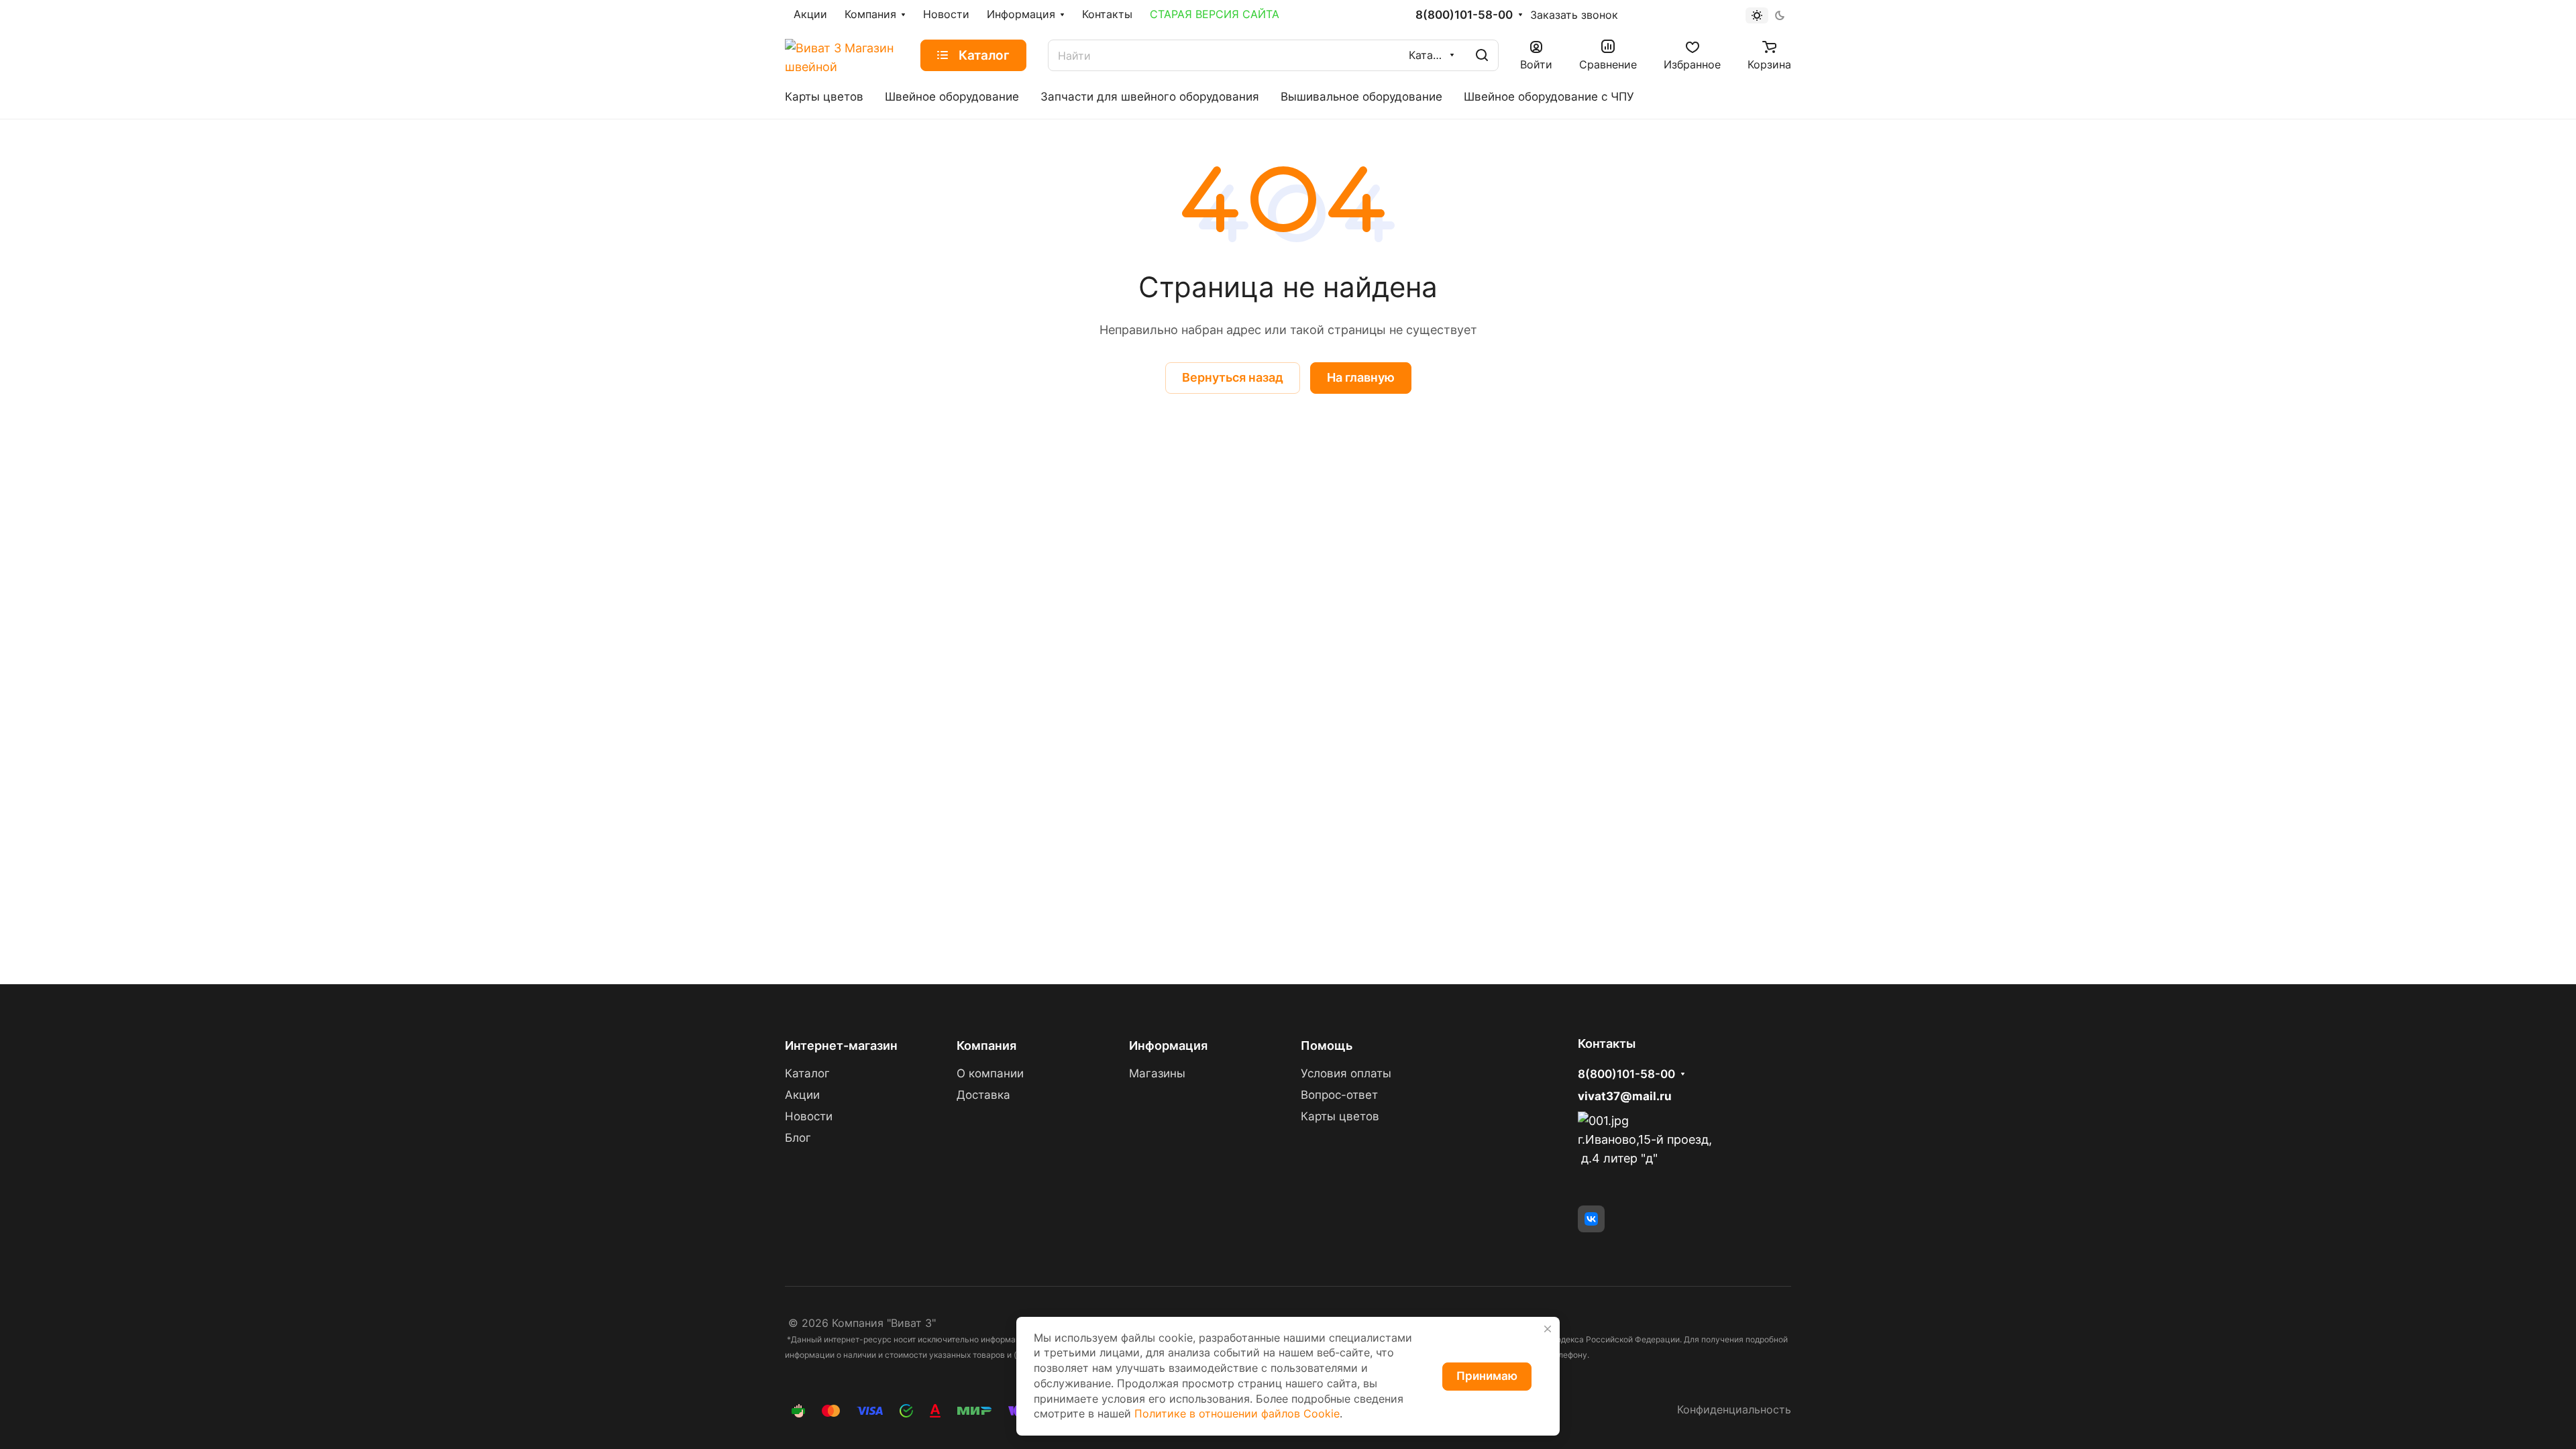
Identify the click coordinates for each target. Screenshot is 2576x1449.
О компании (990, 1073)
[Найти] (1482, 55)
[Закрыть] (1548, 1329)
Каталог (807, 1073)
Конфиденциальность (1734, 1410)
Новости (809, 1116)
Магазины (1157, 1073)
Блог (798, 1138)
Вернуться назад (1233, 377)
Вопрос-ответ (1339, 1095)
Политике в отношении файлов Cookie (1237, 1414)
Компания (986, 1045)
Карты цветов (1340, 1116)
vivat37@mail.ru (1625, 1096)
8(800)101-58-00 (1464, 15)
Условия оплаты (1346, 1073)
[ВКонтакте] (1591, 1219)
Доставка (983, 1095)
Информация (1168, 1045)
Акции (802, 1095)
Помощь (1327, 1045)
